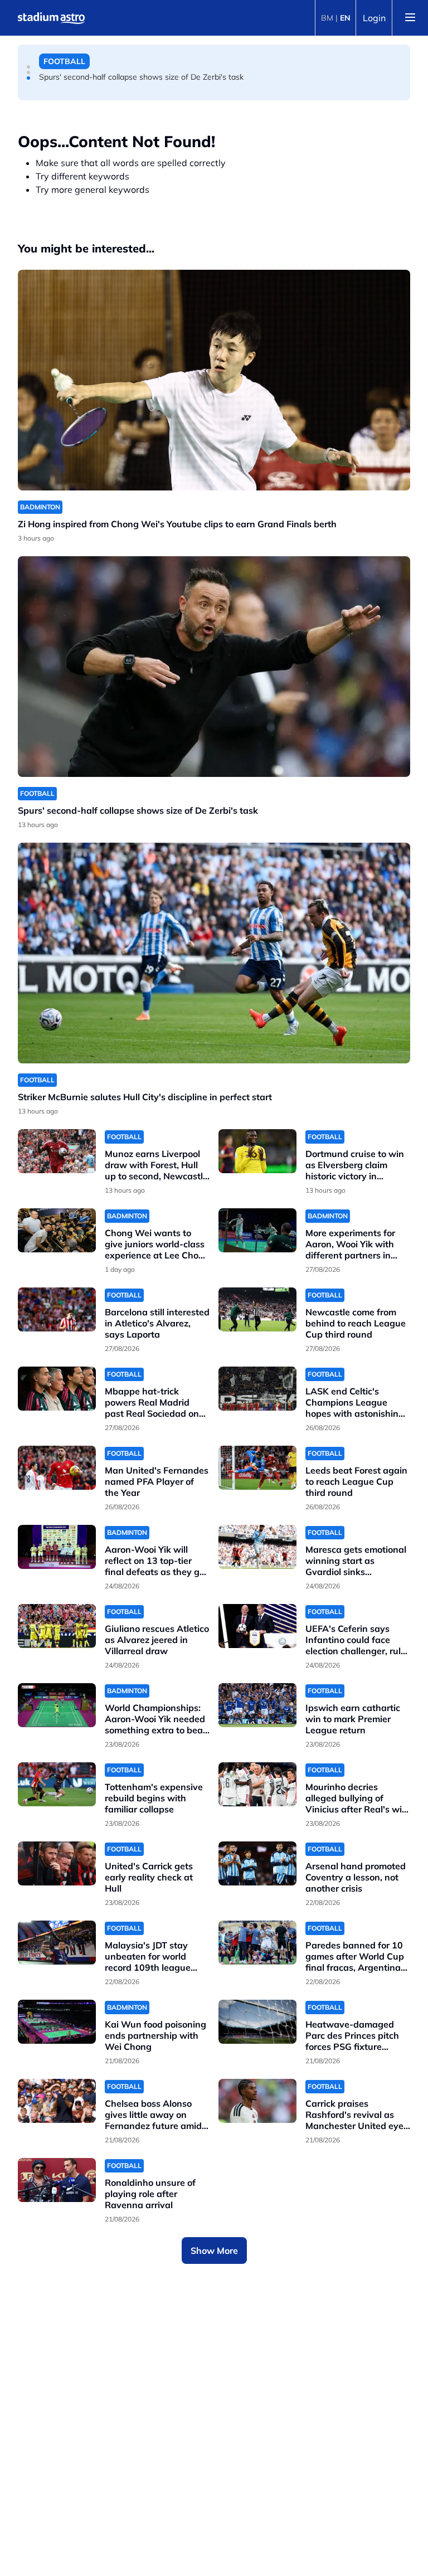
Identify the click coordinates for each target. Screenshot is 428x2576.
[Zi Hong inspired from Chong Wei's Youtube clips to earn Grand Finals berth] (214, 380)
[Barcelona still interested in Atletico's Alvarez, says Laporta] (57, 1309)
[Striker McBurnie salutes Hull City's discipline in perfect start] (214, 953)
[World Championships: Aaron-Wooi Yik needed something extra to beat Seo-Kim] (57, 1705)
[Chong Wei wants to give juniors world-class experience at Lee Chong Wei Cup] (57, 1230)
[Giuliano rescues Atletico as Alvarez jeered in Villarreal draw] (57, 1626)
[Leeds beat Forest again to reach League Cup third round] (257, 1468)
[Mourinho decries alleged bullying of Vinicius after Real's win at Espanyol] (257, 1784)
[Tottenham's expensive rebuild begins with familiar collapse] (57, 1784)
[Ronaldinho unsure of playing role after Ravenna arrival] (57, 2180)
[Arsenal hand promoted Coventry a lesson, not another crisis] (257, 1863)
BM (327, 18)
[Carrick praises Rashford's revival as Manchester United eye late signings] (257, 2101)
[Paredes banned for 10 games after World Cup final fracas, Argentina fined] (257, 1943)
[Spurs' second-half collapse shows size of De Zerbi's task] (214, 667)
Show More (214, 2251)
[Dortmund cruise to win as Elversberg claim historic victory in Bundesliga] (257, 1151)
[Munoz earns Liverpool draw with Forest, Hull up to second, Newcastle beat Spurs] (57, 1151)
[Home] (51, 18)
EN (345, 18)
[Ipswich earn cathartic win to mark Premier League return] (257, 1705)
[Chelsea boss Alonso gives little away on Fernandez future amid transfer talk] (57, 2101)
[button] (28, 67)
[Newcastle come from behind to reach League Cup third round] (257, 1309)
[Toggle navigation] (410, 18)
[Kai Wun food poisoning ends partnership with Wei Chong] (57, 2022)
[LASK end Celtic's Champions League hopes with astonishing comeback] (257, 1389)
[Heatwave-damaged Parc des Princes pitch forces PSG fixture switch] (257, 2022)
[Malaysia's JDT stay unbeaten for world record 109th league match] (57, 1943)
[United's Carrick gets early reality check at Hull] (57, 1863)
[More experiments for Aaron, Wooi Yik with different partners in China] (257, 1230)
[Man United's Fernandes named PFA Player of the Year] (57, 1468)
